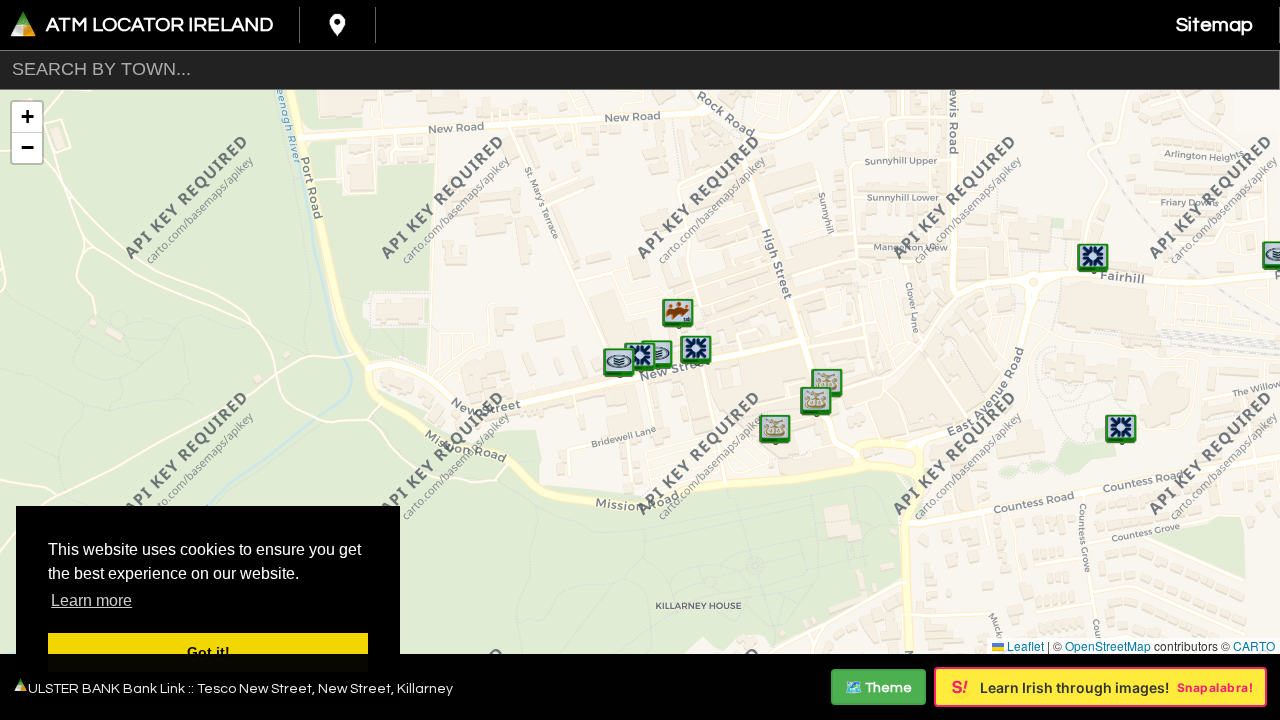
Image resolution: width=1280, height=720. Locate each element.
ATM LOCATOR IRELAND (159, 25)
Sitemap (1214, 25)
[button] (696, 340)
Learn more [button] (91, 600)
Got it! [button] (208, 652)
